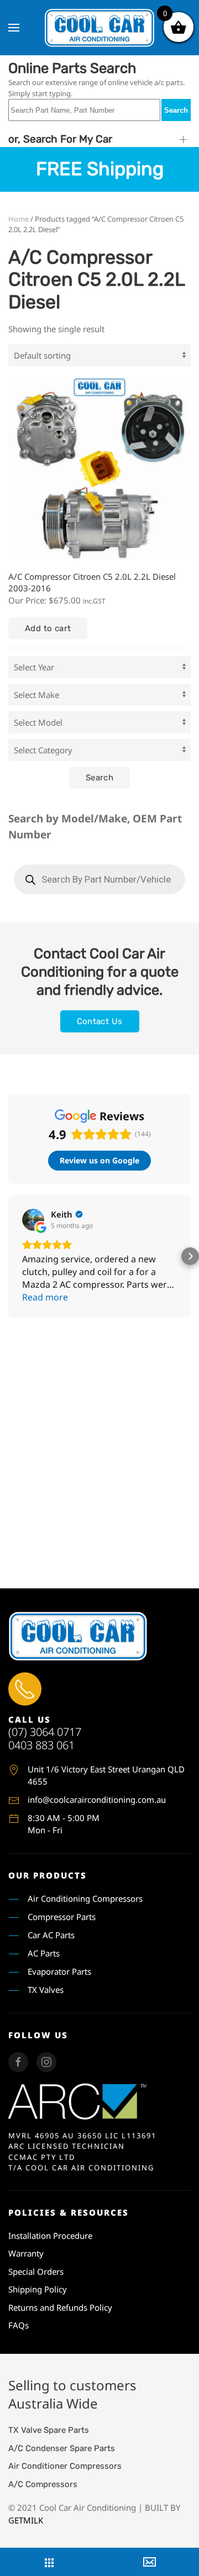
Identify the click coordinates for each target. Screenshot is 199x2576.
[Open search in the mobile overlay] (99, 879)
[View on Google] (33, 1220)
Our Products (48, 1875)
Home (19, 219)
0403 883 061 (41, 1745)
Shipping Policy (38, 2289)
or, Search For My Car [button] (60, 139)
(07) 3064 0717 (45, 1732)
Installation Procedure (50, 2236)
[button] (14, 28)
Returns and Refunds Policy (60, 2307)
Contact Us (100, 1021)
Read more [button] (45, 1297)
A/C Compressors (43, 2484)
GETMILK (26, 2520)
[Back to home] (99, 28)
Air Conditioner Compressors (65, 2466)
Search (176, 110)
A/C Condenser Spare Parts (62, 2448)
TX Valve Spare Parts (49, 2430)
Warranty (26, 2253)
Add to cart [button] (48, 628)
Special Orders (36, 2271)
